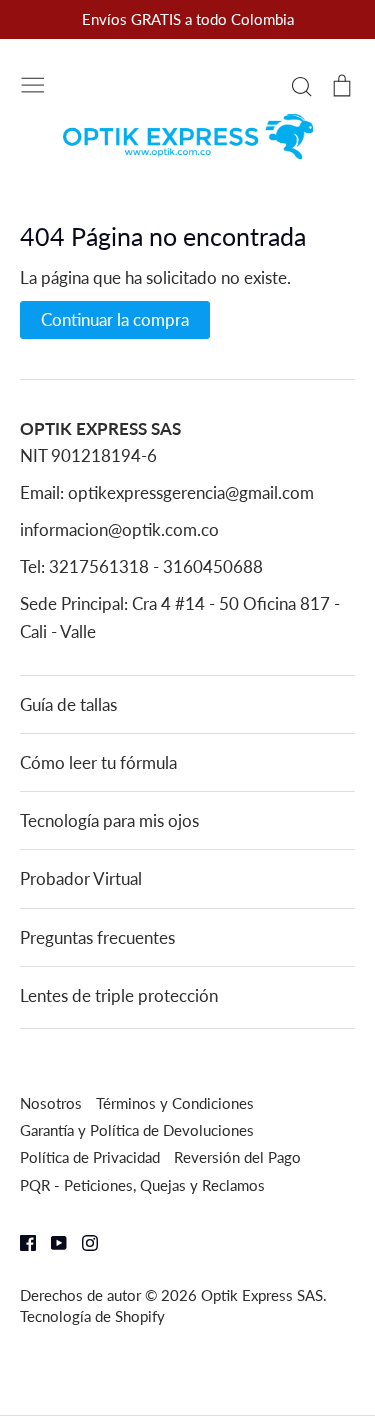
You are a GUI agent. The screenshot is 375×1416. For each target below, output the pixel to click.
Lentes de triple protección (119, 995)
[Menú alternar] (33, 83)
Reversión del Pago (237, 1157)
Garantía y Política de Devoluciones (137, 1130)
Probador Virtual (81, 878)
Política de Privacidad (90, 1157)
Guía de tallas (68, 704)
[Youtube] (51, 1241)
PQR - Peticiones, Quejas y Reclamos (142, 1185)
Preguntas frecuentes (97, 937)
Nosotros (51, 1103)
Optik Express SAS (262, 1295)
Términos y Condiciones (175, 1103)
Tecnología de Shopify (92, 1316)
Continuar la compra (115, 319)
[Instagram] (82, 1241)
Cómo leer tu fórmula (98, 762)
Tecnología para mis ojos (109, 820)
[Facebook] (20, 1241)
